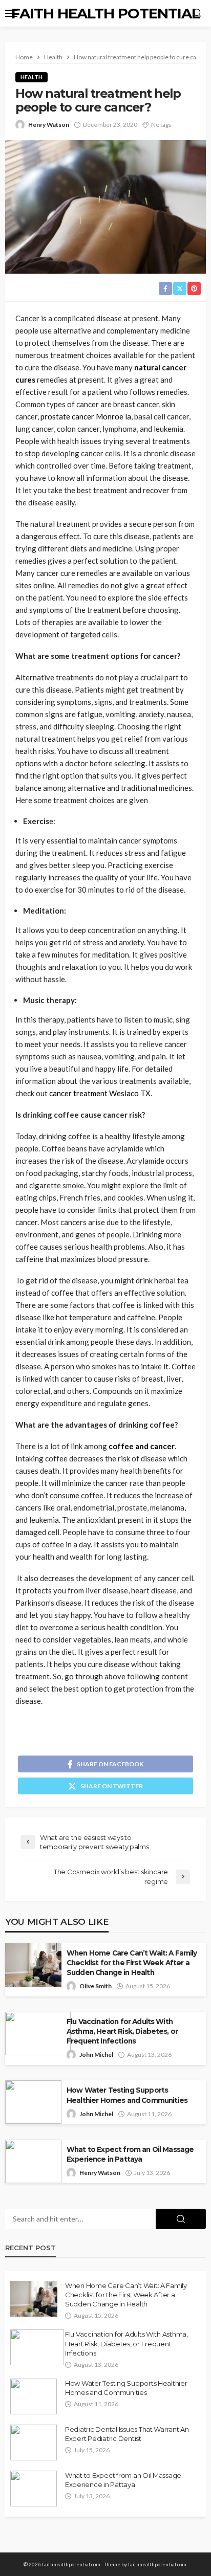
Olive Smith (96, 1986)
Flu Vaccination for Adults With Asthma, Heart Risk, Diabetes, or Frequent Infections (122, 2031)
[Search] (197, 13)
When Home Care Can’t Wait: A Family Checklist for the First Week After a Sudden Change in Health (132, 1963)
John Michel (96, 2055)
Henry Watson (49, 125)
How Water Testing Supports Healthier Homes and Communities (127, 2095)
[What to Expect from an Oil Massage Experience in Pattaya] (34, 2489)
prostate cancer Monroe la (86, 416)
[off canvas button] (11, 13)
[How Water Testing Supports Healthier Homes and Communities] (34, 2396)
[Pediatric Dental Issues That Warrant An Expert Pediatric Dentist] (34, 2442)
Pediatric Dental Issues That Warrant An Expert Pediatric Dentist (127, 2434)
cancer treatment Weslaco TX (100, 1093)
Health (31, 77)
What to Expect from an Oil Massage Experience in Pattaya (130, 2154)
